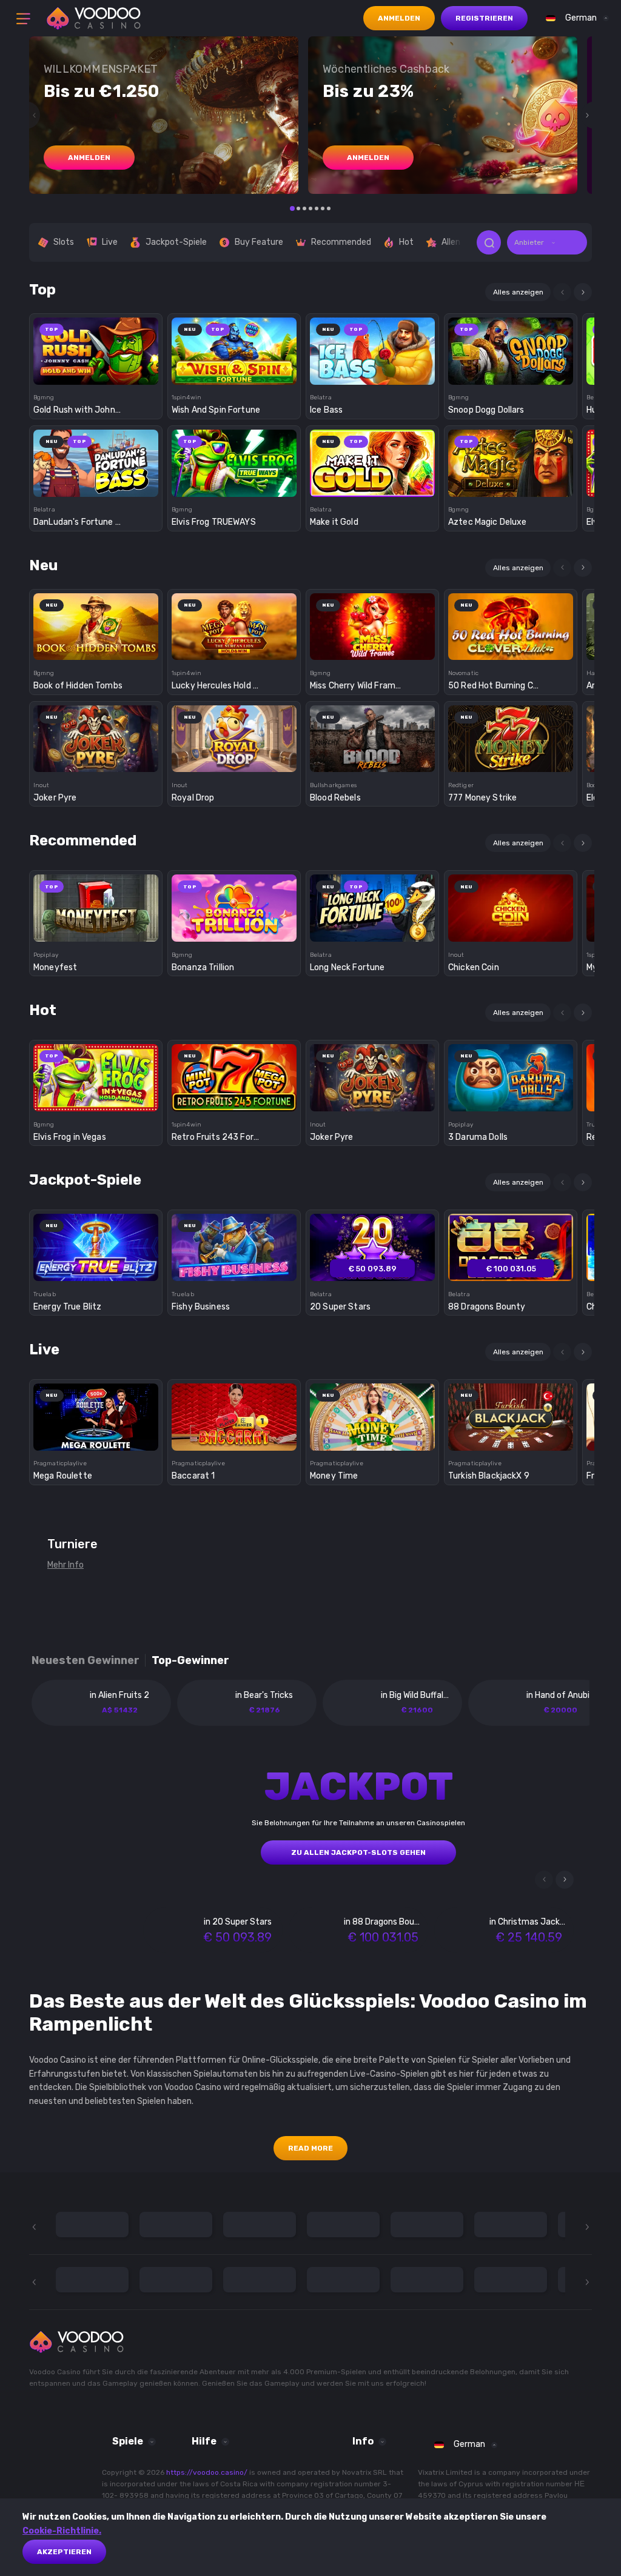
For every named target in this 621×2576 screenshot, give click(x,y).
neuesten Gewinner (86, 1661)
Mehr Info (65, 1565)
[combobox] (574, 18)
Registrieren (484, 18)
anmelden (89, 158)
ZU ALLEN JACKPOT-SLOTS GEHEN (358, 1852)
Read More (310, 2148)
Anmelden (399, 18)
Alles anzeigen (518, 292)
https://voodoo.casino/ (207, 2472)
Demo (96, 372)
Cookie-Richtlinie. (62, 2531)
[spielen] (96, 347)
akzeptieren (64, 2552)
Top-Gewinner (190, 1661)
